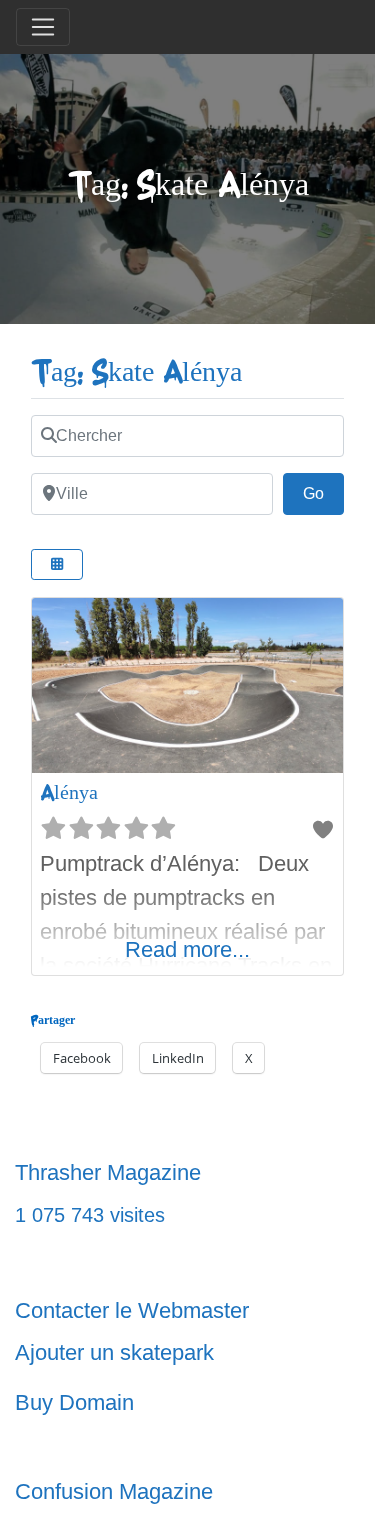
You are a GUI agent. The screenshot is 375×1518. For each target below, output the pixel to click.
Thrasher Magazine (108, 1172)
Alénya (69, 792)
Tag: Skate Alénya (136, 372)
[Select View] (57, 564)
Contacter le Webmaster (132, 1310)
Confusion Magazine (114, 1491)
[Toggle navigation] (43, 27)
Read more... (187, 949)
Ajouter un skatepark (114, 1352)
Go (323, 493)
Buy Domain (74, 1402)
